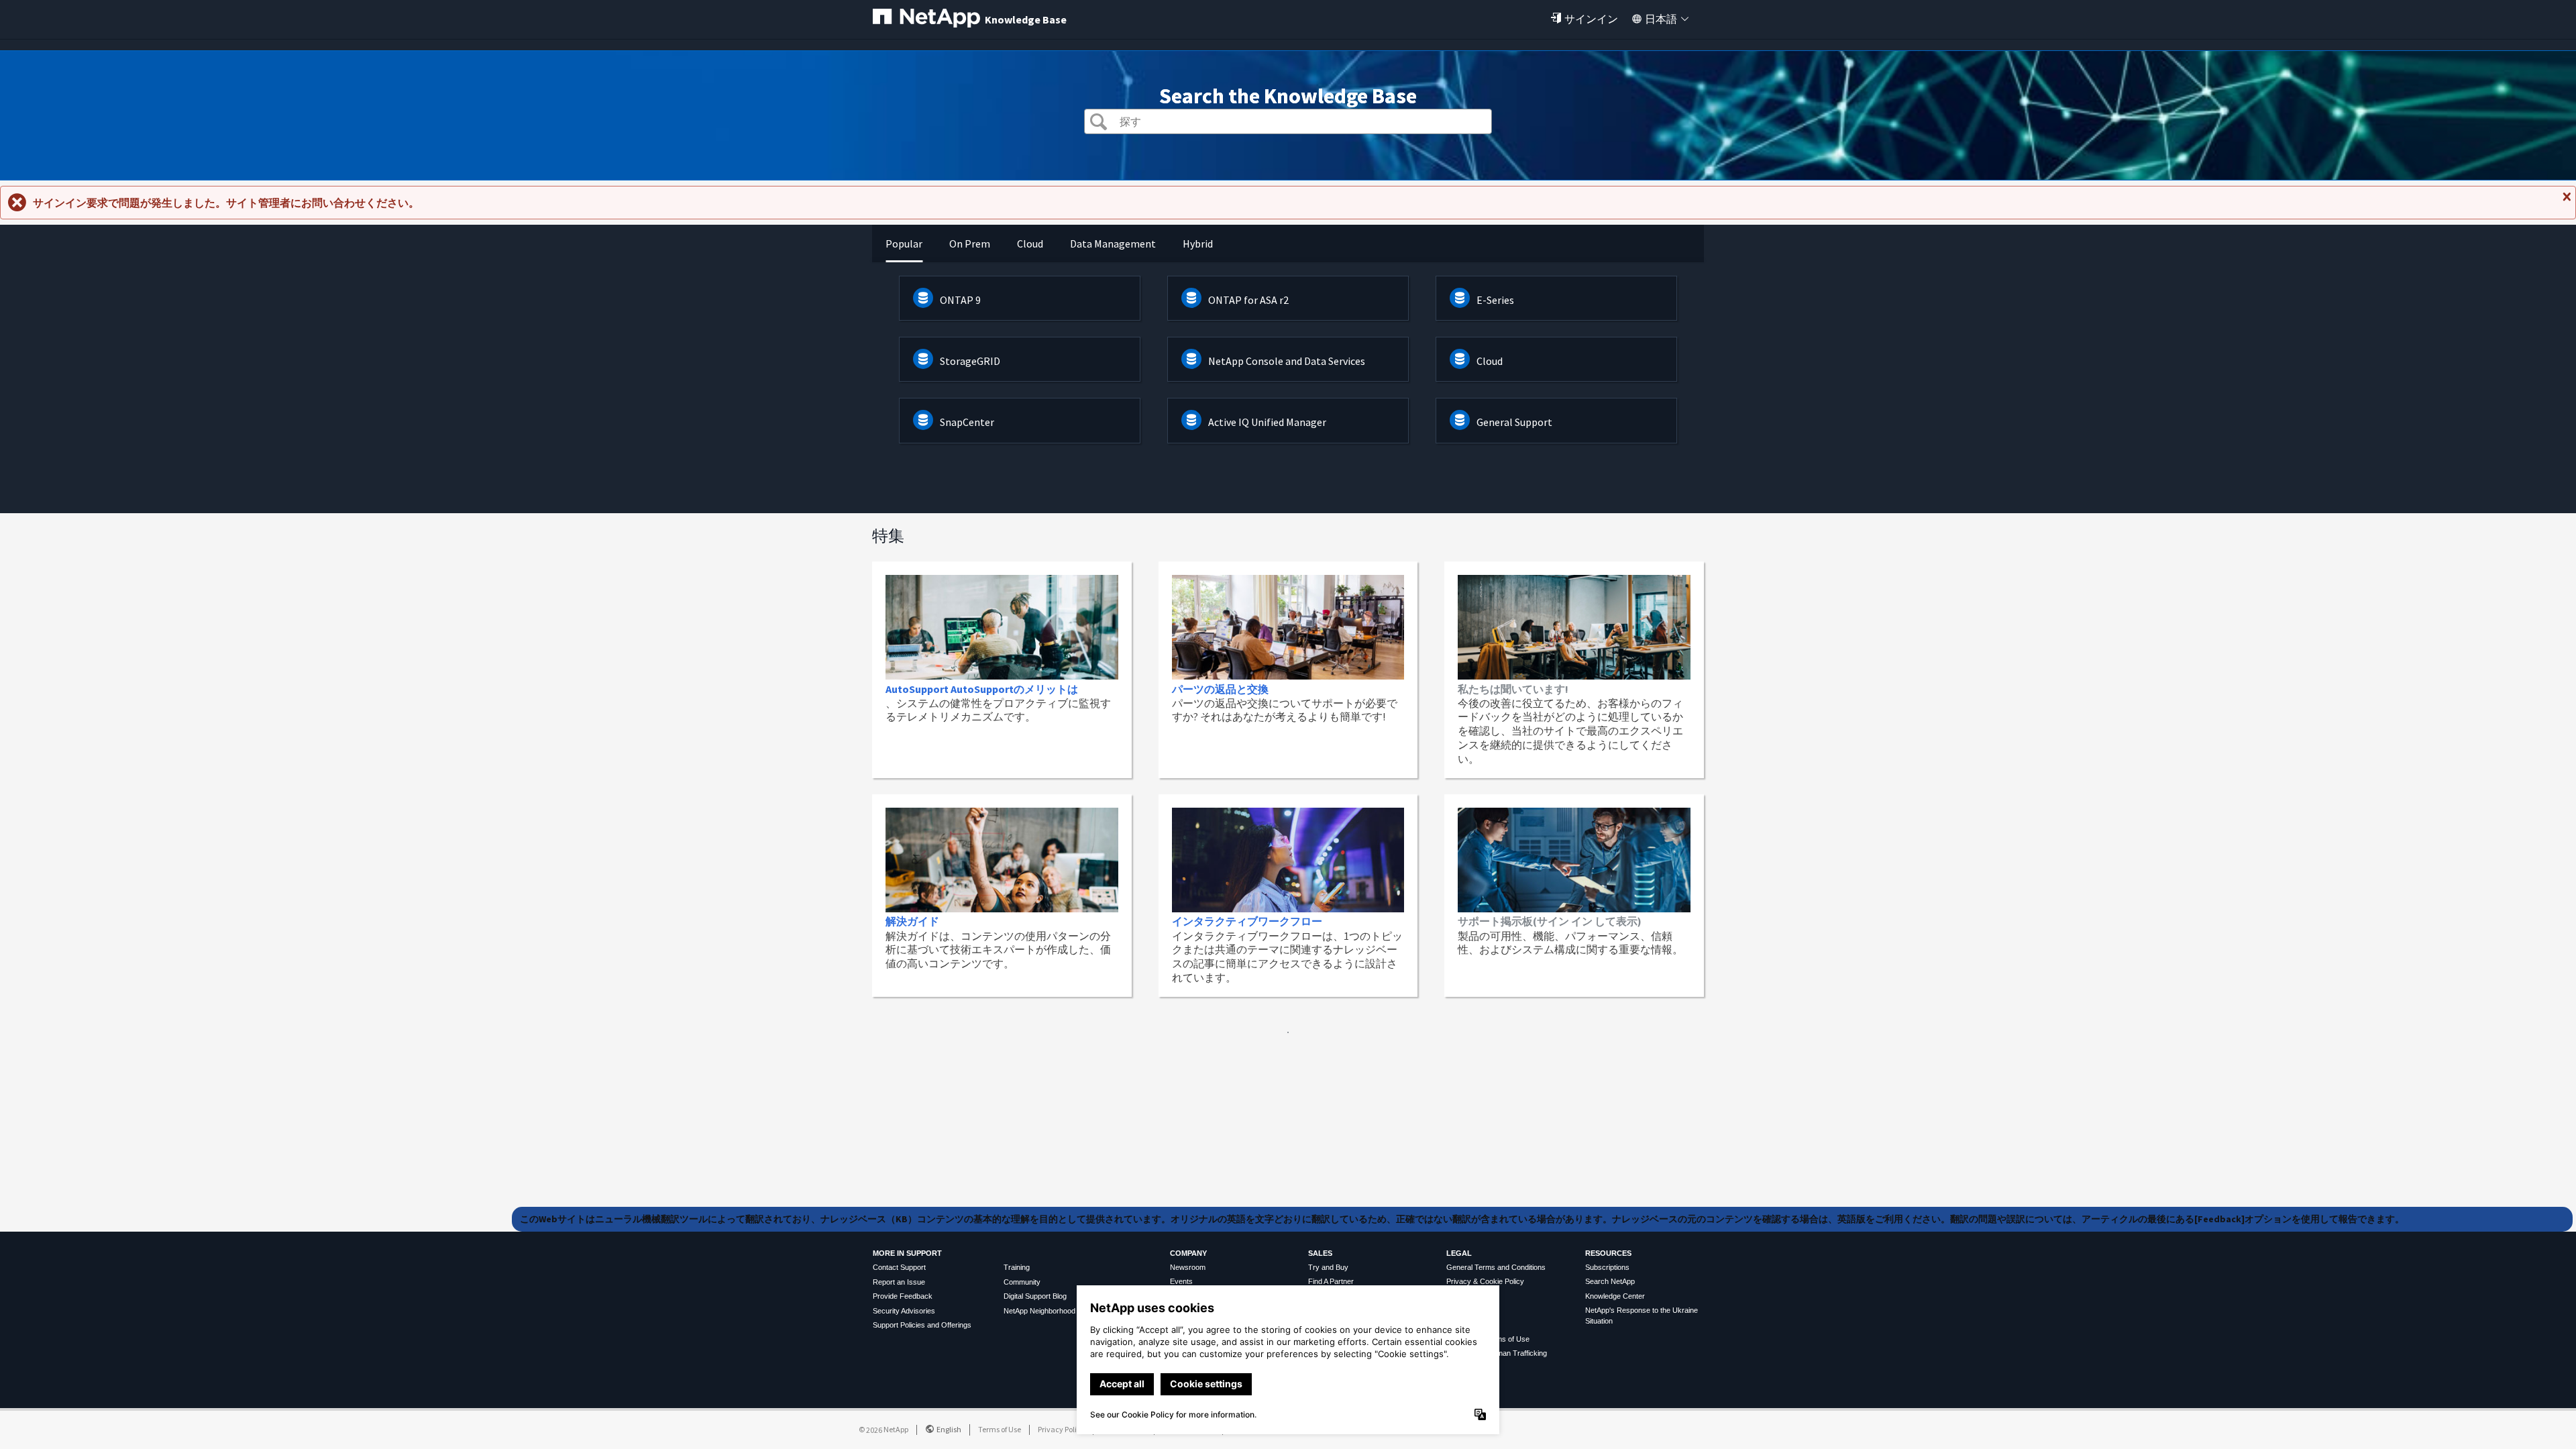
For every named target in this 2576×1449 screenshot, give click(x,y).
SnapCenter (967, 422)
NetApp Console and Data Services (1287, 361)
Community (1022, 1282)
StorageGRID (970, 361)
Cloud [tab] (1030, 244)
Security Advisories (904, 1311)
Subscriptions (1607, 1267)
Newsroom (1188, 1267)
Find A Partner (1331, 1281)
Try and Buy (1328, 1267)
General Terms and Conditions (1496, 1267)
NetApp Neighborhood (1039, 1311)
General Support (1514, 422)
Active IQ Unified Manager (1267, 422)
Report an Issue (899, 1282)
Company (1188, 1253)
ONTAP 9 (960, 300)
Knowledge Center (1615, 1296)
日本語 (1661, 19)
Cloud (1490, 361)
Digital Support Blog (1035, 1296)
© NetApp (883, 1429)
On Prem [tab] (970, 244)
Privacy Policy (1061, 1429)
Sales (1320, 1253)
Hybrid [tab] (1198, 244)
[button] (1098, 123)
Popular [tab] (904, 244)
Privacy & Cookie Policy (1485, 1281)
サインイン (1591, 19)
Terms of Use (1000, 1429)
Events (1181, 1281)
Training (1017, 1267)
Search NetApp (1610, 1281)
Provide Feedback (903, 1296)
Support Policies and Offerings (922, 1325)
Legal (1459, 1253)
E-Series (1495, 300)
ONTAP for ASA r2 (1248, 300)
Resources (1608, 1253)
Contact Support (899, 1267)
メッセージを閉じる (2565, 202)
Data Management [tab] (1113, 244)
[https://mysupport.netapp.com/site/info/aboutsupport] (1288, 1029)
